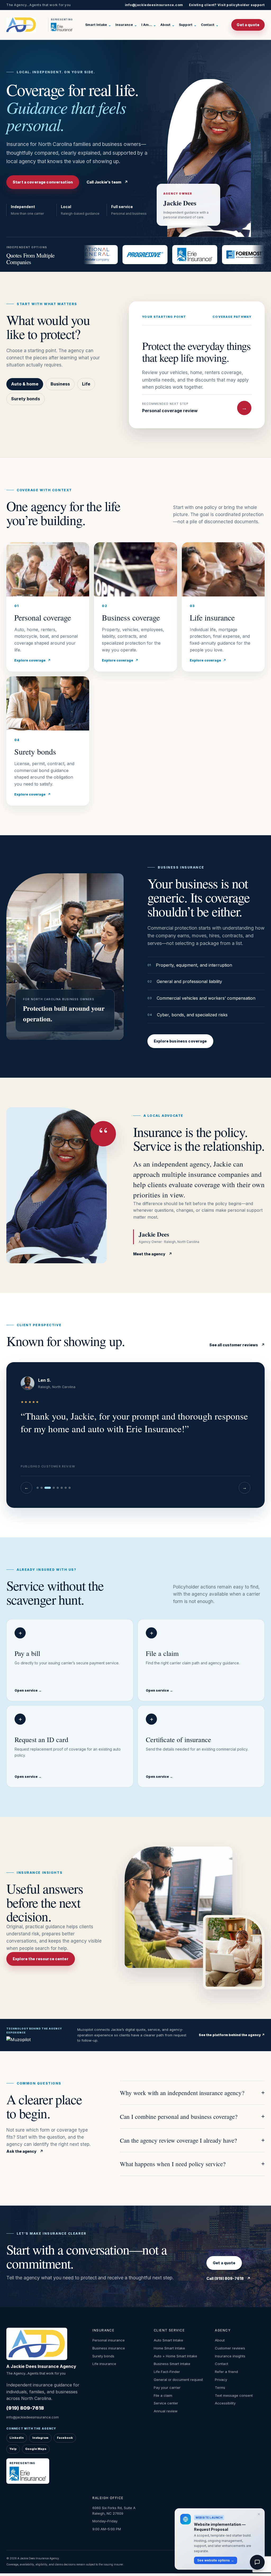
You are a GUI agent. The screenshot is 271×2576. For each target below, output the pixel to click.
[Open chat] (257, 2562)
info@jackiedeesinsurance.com (154, 5)
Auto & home (25, 384)
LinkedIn (17, 2438)
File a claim (163, 2395)
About (168, 25)
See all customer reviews (237, 1345)
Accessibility (225, 2403)
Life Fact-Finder (167, 2372)
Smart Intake (98, 25)
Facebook (65, 2438)
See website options (216, 2560)
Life (86, 384)
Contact (210, 25)
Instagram (40, 2438)
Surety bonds (26, 399)
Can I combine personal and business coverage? (192, 2116)
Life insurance (104, 2364)
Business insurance (109, 2348)
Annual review (166, 2411)
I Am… (149, 25)
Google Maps (36, 2449)
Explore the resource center (41, 1959)
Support (188, 25)
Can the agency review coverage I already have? (192, 2140)
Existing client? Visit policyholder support (227, 5)
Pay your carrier (167, 2387)
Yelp (13, 2449)
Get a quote (248, 25)
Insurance (126, 25)
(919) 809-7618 (25, 2408)
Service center (166, 2403)
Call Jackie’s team (107, 182)
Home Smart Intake (169, 2348)
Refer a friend (226, 2372)
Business (60, 384)
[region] (135, 1435)
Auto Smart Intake (168, 2340)
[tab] (38, 1488)
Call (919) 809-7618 (228, 2278)
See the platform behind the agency (232, 2035)
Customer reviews (230, 2348)
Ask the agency (25, 2151)
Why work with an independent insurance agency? (192, 2093)
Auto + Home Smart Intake (175, 2356)
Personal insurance (109, 2340)
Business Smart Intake (172, 2364)
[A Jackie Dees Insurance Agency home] (26, 25)
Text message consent (234, 2395)
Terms (220, 2387)
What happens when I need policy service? (192, 2164)
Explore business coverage (180, 1041)
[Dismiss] (259, 2514)
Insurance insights (230, 2356)
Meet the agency (153, 1254)
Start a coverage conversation (43, 182)
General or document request (178, 2380)
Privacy (221, 2380)
